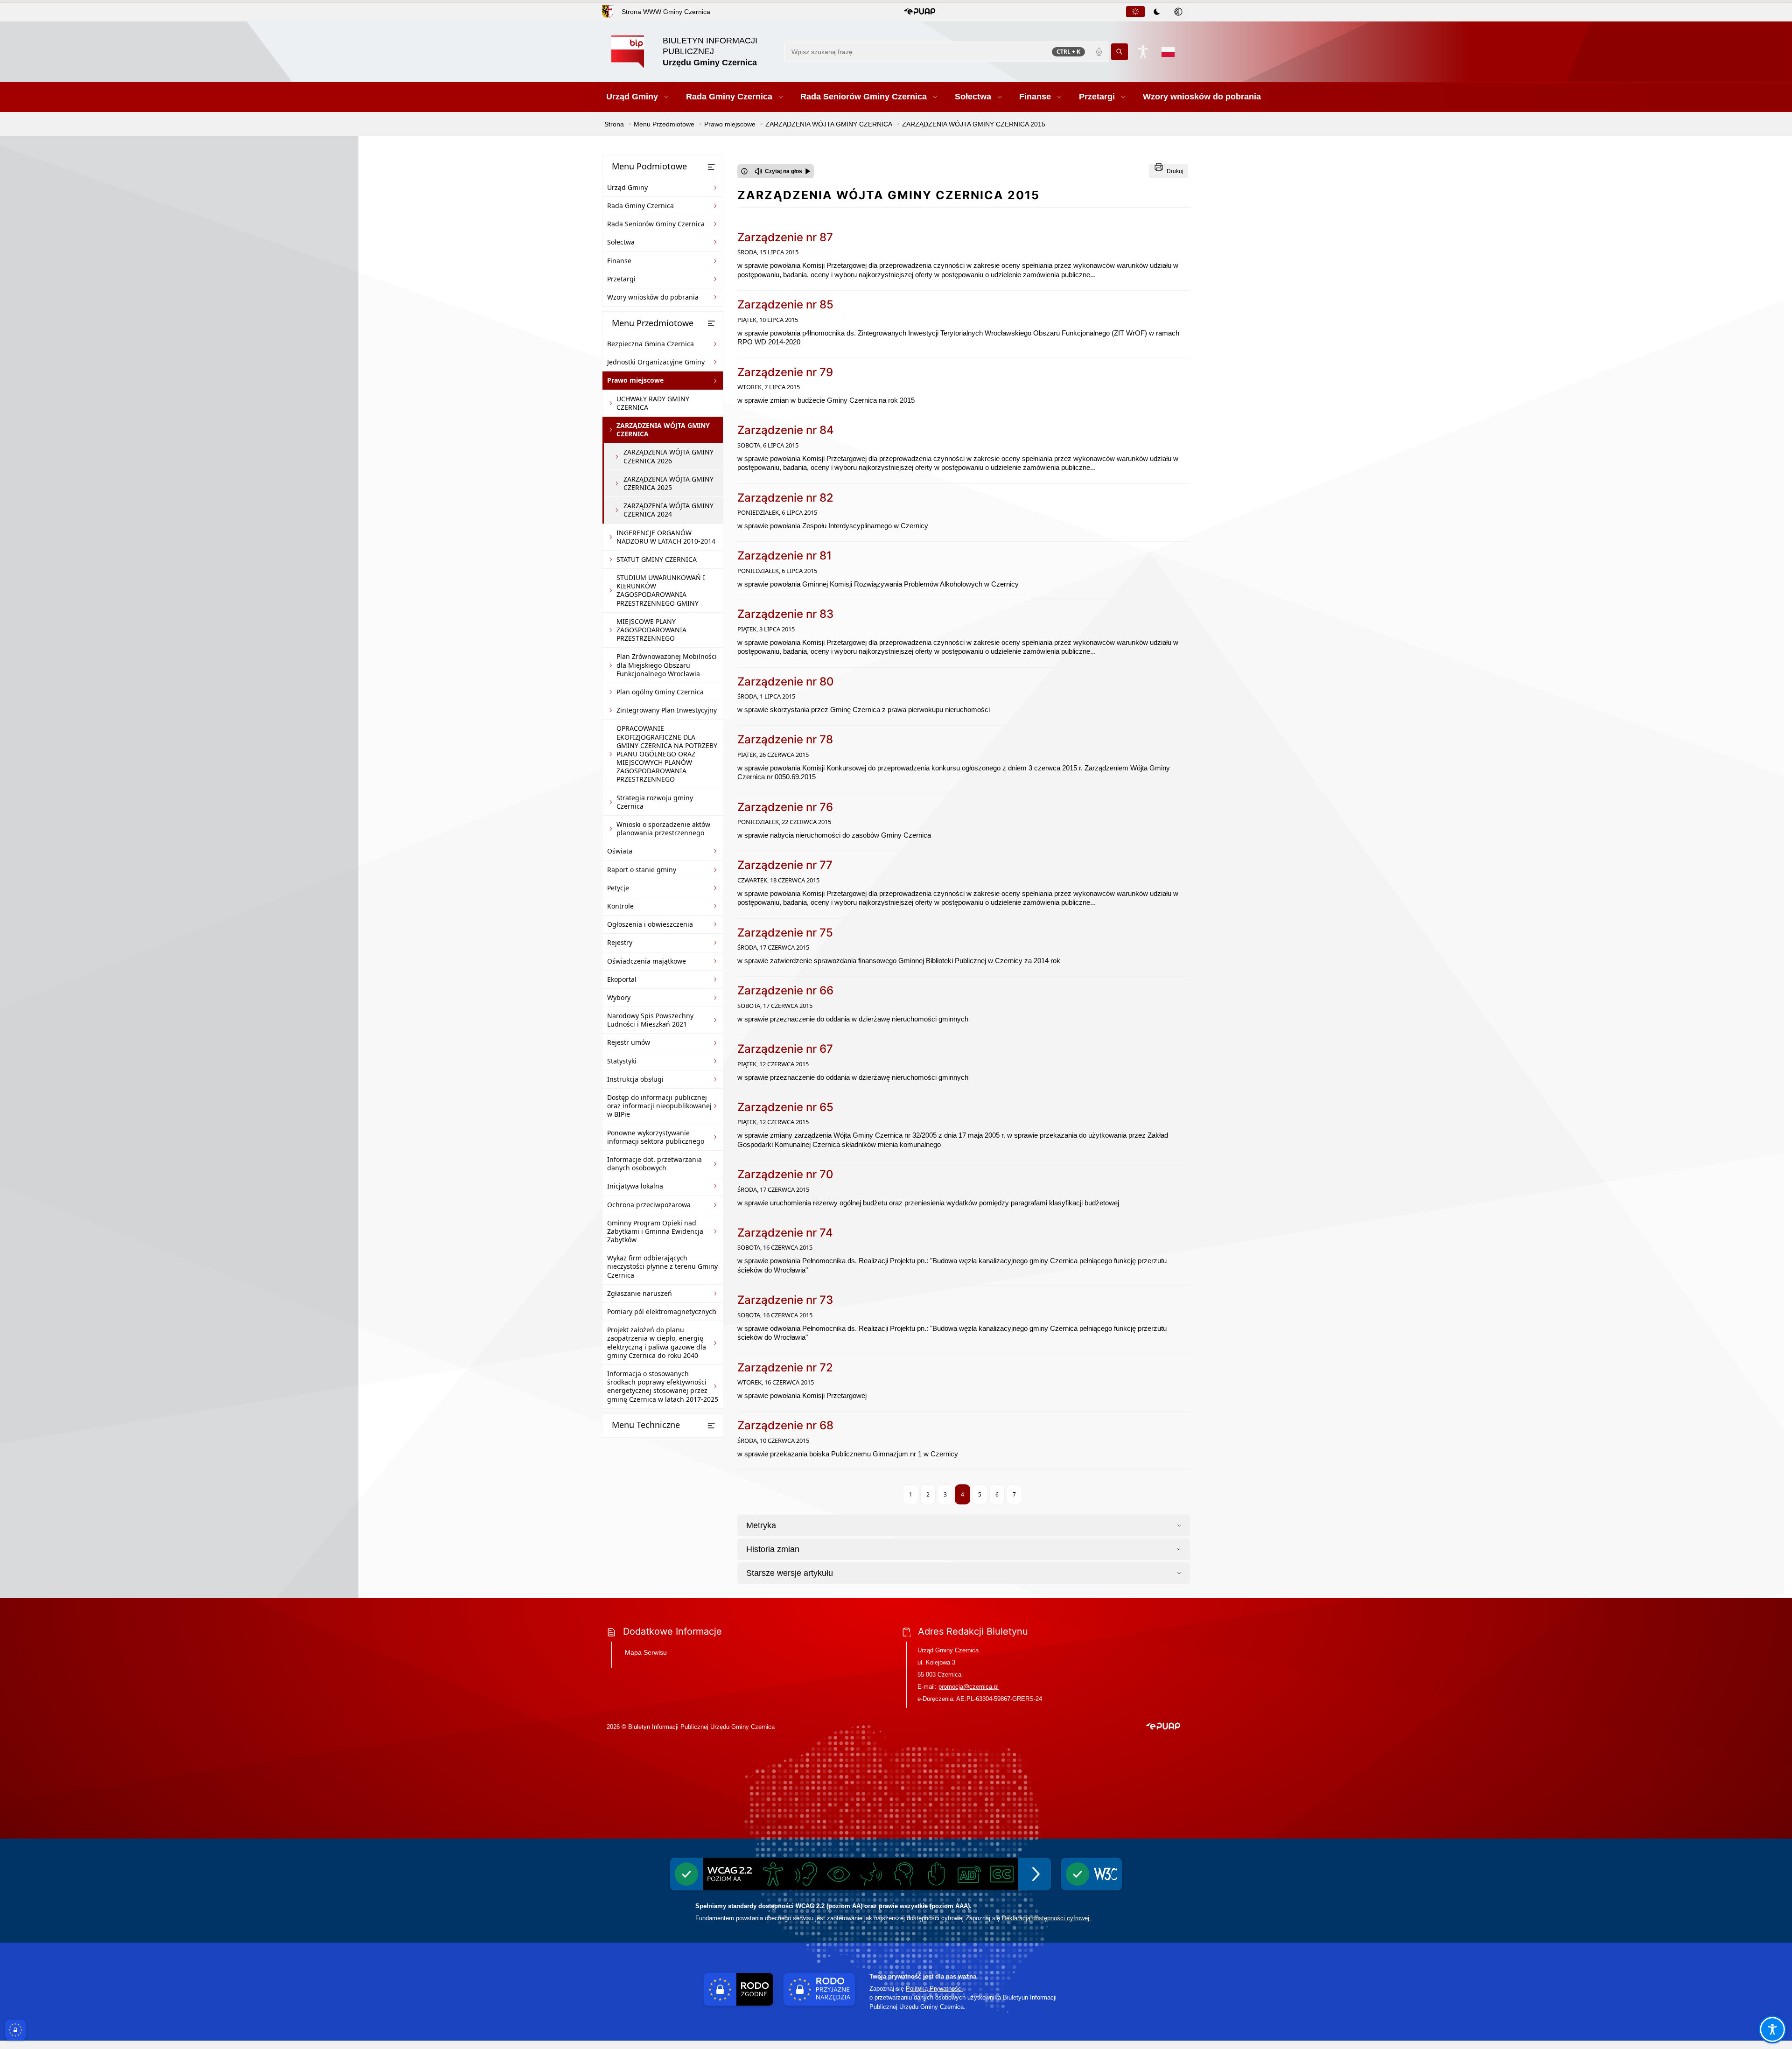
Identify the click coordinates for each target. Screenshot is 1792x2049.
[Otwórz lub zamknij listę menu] (711, 167)
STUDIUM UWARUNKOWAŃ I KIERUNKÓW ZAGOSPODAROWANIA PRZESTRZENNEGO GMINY (661, 590)
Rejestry (620, 942)
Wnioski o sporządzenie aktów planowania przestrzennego (663, 829)
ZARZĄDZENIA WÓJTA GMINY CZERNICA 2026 (668, 456)
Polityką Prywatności (934, 1989)
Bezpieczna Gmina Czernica (651, 344)
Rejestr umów (629, 1042)
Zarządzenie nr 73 (785, 1300)
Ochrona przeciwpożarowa (649, 1205)
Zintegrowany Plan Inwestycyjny (667, 710)
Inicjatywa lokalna (635, 1186)
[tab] (1135, 12)
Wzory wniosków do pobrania (653, 297)
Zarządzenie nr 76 (785, 807)
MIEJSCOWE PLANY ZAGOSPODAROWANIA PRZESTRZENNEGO (651, 630)
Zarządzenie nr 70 (785, 1174)
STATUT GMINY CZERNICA (657, 559)
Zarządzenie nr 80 (786, 682)
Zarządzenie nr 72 (785, 1367)
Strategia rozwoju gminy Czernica (655, 802)
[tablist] (1157, 12)
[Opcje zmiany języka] (1168, 52)
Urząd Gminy (627, 187)
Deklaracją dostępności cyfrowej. (1046, 1918)
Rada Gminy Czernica (640, 206)
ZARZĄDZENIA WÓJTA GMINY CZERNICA (663, 430)
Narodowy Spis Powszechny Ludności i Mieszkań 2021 (650, 1020)
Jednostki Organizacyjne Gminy (656, 362)
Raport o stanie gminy (642, 870)
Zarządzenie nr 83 (785, 614)
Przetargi (621, 279)
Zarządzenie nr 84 (786, 430)
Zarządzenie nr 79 (785, 372)
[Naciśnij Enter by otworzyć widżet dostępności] (1143, 52)
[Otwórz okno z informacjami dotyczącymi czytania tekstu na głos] (744, 171)
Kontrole (620, 906)
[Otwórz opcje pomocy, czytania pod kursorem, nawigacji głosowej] (1772, 2029)
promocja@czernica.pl (969, 1687)
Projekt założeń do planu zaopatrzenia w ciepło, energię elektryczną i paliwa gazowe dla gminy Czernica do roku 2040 (657, 1343)
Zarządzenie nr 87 (785, 237)
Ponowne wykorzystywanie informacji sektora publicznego (656, 1137)
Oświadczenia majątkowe (647, 961)
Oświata (620, 851)
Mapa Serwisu (646, 1652)
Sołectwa (621, 242)
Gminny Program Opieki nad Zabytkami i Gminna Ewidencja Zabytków (655, 1231)
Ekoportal (622, 979)
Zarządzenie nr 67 (785, 1049)
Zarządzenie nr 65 (785, 1107)
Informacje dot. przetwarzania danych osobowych (654, 1164)
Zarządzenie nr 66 (785, 990)
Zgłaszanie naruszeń (640, 1293)
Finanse (619, 261)
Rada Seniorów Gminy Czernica (656, 224)
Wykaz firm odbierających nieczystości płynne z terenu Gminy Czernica (662, 1266)
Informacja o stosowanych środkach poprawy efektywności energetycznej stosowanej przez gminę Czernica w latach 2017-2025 (663, 1386)
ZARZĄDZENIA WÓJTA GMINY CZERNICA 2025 (668, 483)
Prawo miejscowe (635, 380)
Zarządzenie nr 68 (785, 1425)
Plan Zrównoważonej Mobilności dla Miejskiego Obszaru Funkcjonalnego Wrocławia (667, 665)
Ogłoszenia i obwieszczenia (650, 924)
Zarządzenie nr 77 (785, 865)
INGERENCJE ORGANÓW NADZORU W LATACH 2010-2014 (666, 537)
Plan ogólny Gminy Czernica (660, 692)
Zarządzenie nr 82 (785, 498)
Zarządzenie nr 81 (784, 556)
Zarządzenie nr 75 (785, 933)
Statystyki (622, 1061)
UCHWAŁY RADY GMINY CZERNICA (653, 403)
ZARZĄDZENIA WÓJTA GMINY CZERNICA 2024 (668, 510)
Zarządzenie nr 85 (785, 304)
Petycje (618, 888)
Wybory (619, 997)
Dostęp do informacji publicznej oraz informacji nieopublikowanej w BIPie (659, 1106)
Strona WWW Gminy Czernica (666, 12)
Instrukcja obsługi (635, 1079)
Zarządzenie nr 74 (785, 1233)
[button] (920, 12)
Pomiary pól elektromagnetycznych (662, 1311)
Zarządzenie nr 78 (785, 739)
